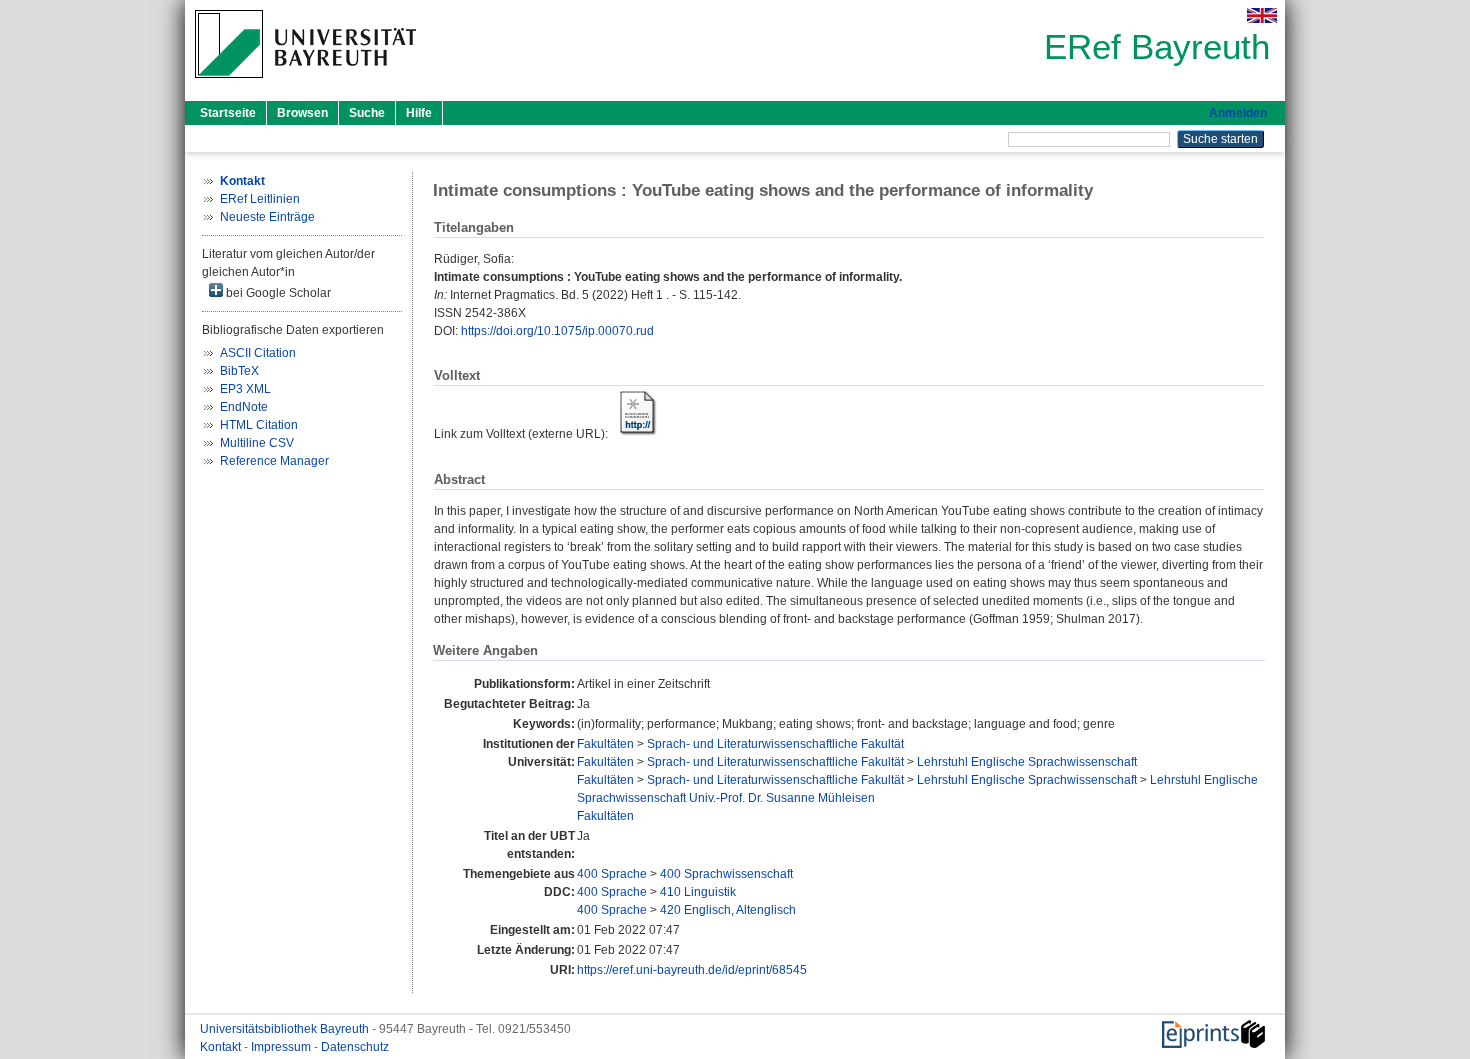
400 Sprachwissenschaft (726, 874)
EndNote (244, 407)
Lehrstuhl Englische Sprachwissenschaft (1027, 762)
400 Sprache (612, 874)
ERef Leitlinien (260, 199)
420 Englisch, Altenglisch (728, 910)
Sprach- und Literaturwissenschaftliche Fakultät (775, 744)
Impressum (282, 1047)
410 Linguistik (698, 892)
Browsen (302, 113)
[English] (1262, 15)
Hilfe (419, 113)
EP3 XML (245, 389)
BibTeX (239, 371)
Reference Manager (274, 461)
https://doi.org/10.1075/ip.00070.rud (557, 331)
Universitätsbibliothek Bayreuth (286, 1029)
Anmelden (1238, 113)
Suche (367, 113)
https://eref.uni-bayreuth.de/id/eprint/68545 (692, 970)
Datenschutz (355, 1047)
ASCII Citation (258, 353)
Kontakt (222, 1047)
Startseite (228, 113)
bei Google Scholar (277, 293)
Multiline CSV (257, 443)
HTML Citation (259, 425)
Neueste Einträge (267, 217)
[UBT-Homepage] (305, 84)
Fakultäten (605, 744)
